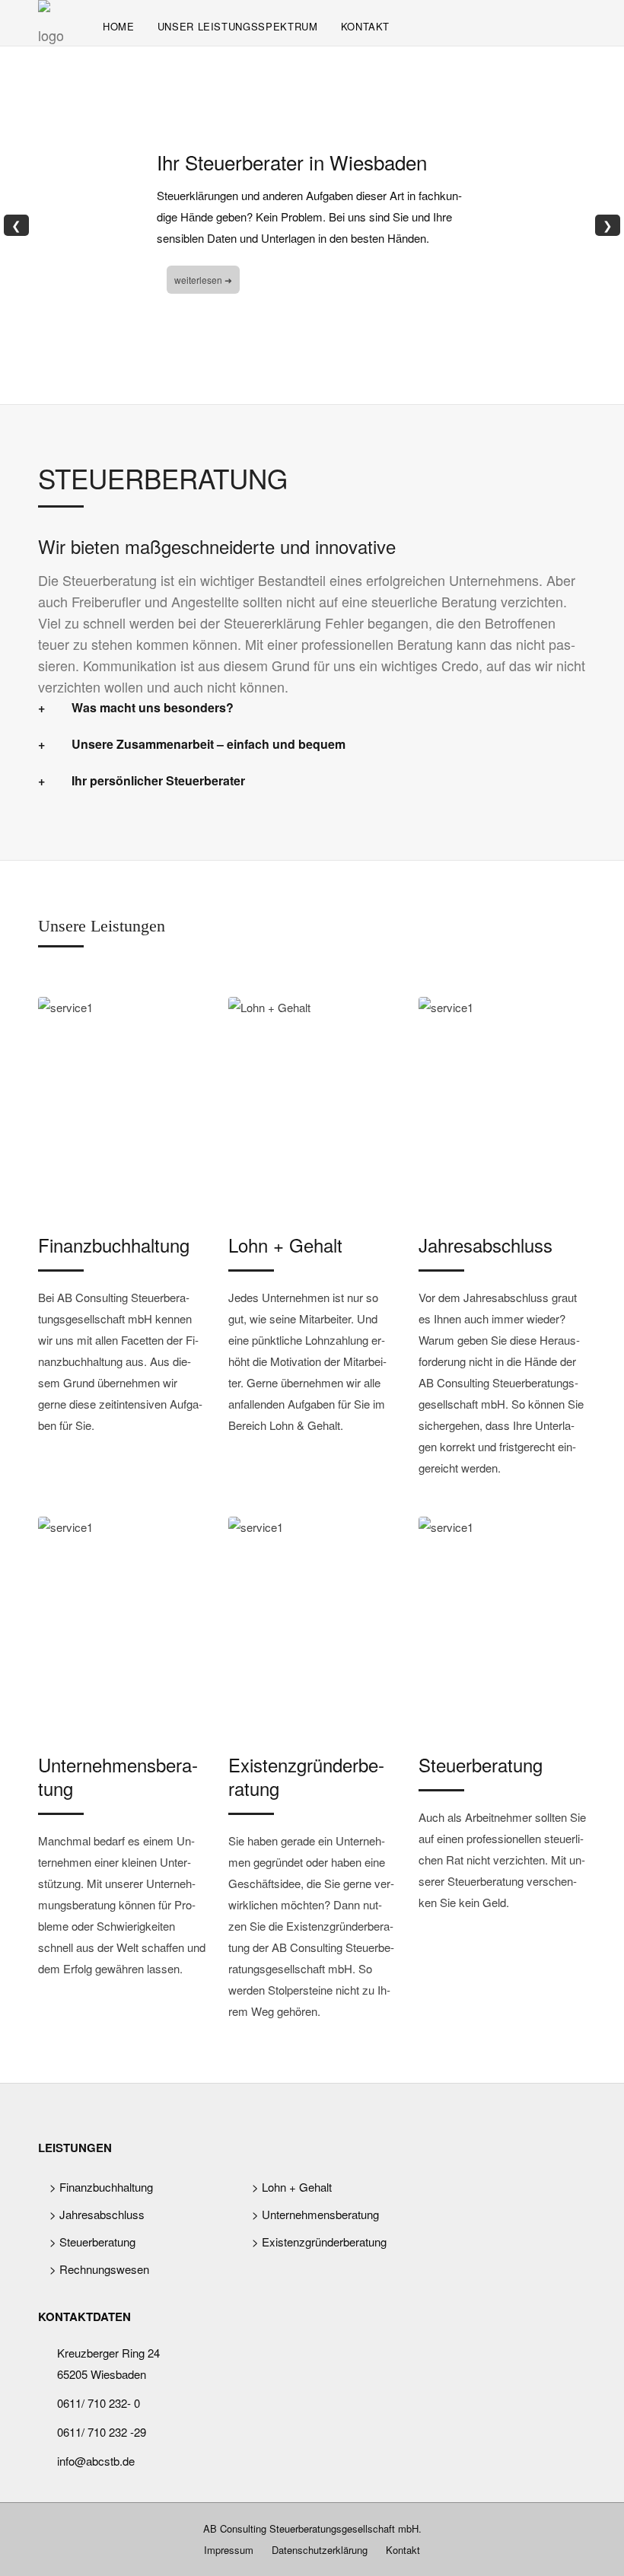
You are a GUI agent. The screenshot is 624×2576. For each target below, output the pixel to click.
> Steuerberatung (92, 2242)
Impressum (229, 2550)
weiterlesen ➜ (203, 280)
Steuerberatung (481, 1764)
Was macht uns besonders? (153, 707)
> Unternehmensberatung (315, 2214)
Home (119, 26)
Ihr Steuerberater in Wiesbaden (292, 162)
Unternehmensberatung (118, 1776)
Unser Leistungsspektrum (238, 26)
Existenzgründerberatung (306, 1776)
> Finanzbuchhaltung (101, 2187)
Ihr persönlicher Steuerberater (158, 780)
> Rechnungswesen (99, 2269)
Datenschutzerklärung (320, 2550)
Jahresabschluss (486, 1245)
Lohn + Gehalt (285, 1245)
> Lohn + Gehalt (292, 2187)
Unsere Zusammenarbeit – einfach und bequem (209, 744)
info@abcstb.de (96, 2461)
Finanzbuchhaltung (114, 1245)
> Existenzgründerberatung (319, 2242)
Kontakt (366, 26)
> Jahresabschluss (97, 2214)
